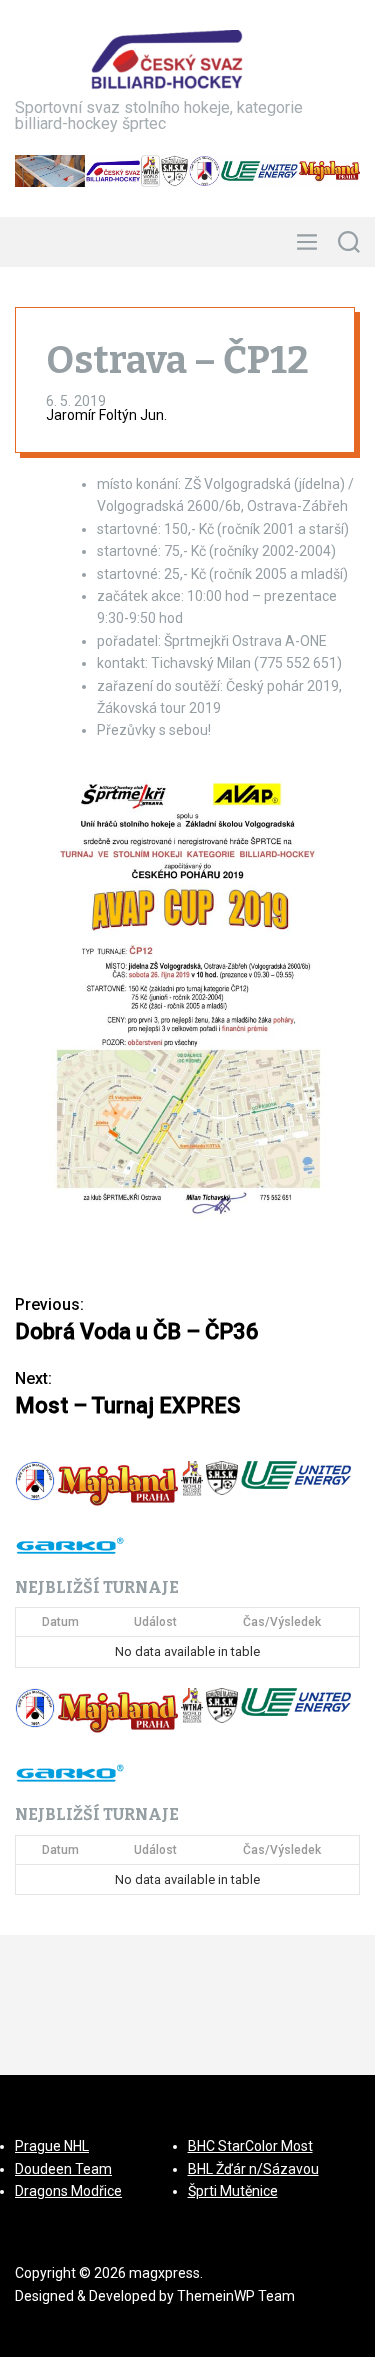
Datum (60, 1622)
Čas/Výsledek (282, 1622)
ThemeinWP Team (236, 2296)
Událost (155, 1622)
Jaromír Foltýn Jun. (106, 415)
